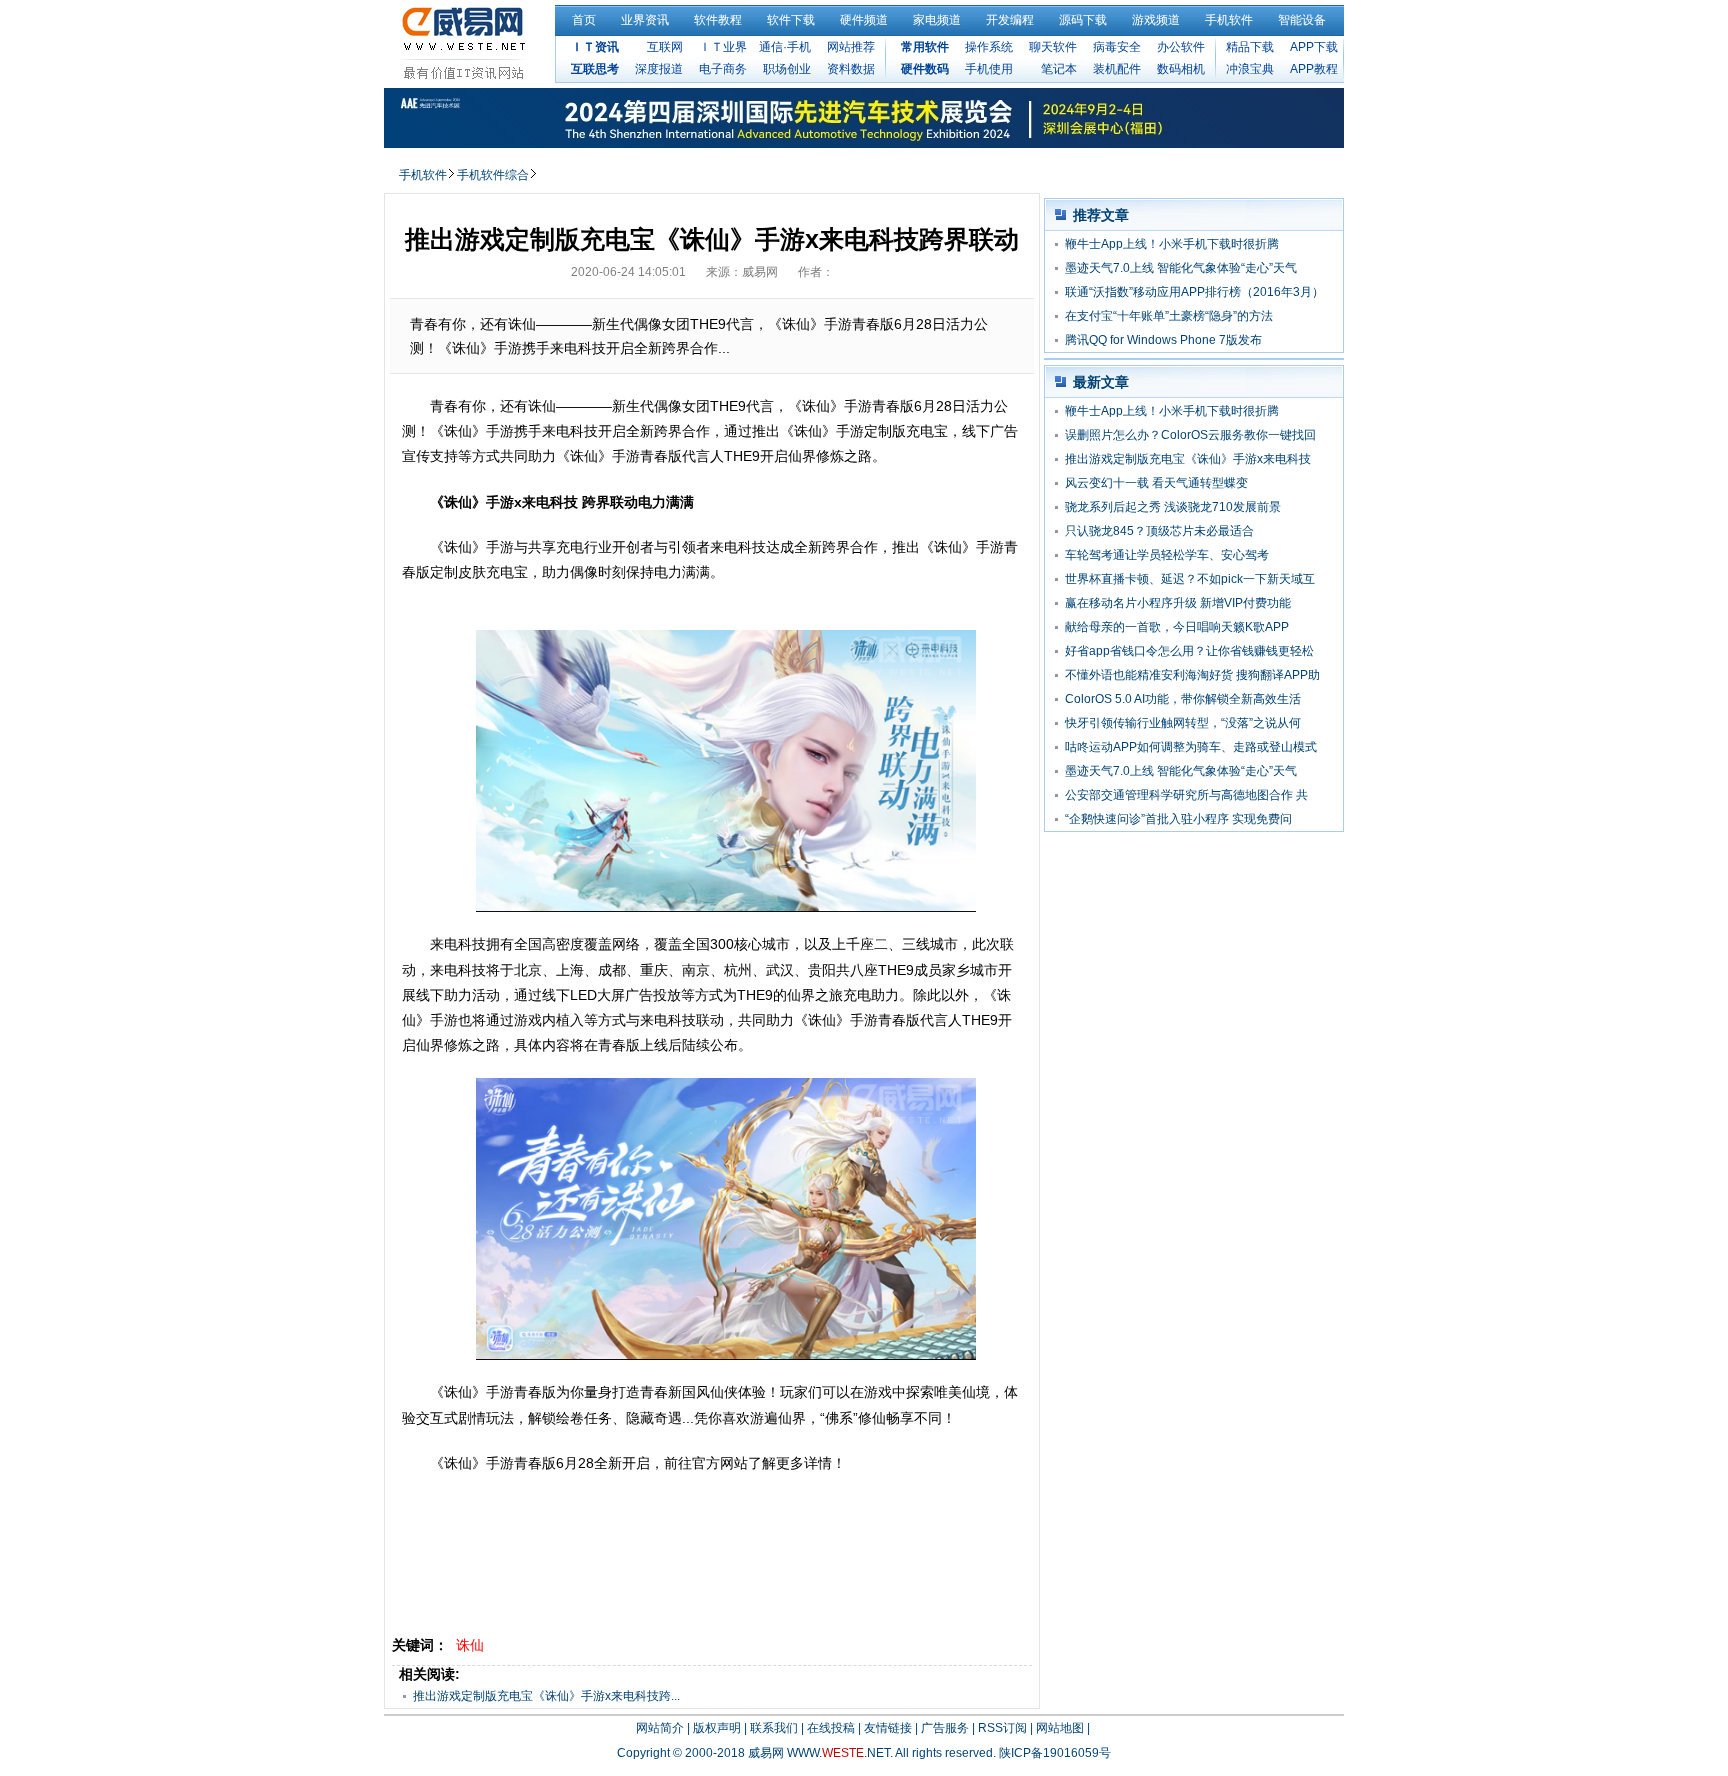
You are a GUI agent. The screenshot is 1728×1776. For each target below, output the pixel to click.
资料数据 (851, 69)
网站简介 (660, 1728)
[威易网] (466, 43)
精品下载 (1250, 47)
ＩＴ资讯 (595, 47)
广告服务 (945, 1728)
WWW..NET (838, 1753)
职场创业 (787, 69)
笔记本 (1059, 69)
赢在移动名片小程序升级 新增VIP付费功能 (1178, 603)
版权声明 (717, 1728)
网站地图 (1060, 1728)
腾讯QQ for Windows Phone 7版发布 (1163, 340)
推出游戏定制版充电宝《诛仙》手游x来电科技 (1188, 459)
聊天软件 (1053, 47)
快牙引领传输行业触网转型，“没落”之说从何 (1183, 723)
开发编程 (1010, 20)
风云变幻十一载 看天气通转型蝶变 (1156, 483)
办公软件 (1181, 47)
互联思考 (595, 69)
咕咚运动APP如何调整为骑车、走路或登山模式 (1191, 747)
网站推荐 (851, 47)
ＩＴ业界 (723, 47)
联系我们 (774, 1728)
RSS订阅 (1002, 1728)
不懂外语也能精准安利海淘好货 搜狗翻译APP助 (1192, 675)
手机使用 (989, 69)
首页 (584, 20)
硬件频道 (864, 20)
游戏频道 (1156, 20)
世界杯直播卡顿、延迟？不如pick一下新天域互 (1190, 579)
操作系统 (989, 47)
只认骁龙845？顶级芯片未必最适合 (1159, 531)
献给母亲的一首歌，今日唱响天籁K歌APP (1177, 627)
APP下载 (1314, 47)
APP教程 (1314, 69)
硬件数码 (925, 69)
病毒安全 (1117, 47)
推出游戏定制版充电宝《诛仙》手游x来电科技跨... (546, 1696)
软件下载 (791, 20)
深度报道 (659, 69)
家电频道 (937, 20)
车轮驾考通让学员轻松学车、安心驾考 (1167, 555)
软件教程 (718, 20)
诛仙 (470, 1645)
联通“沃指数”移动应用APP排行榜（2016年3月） (1194, 292)
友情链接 (888, 1728)
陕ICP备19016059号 (1055, 1753)
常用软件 (925, 47)
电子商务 (723, 69)
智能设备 (1302, 20)
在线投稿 (831, 1728)
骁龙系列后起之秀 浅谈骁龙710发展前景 (1173, 507)
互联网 (665, 47)
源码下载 (1083, 20)
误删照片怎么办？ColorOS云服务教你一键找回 (1190, 435)
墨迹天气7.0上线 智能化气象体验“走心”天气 (1181, 268)
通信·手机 (785, 47)
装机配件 (1117, 69)
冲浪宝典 (1250, 69)
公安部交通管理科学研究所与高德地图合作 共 (1186, 795)
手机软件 (1229, 20)
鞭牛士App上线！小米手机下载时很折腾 (1172, 244)
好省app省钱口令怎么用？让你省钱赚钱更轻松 (1189, 651)
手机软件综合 (493, 175)
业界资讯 (645, 20)
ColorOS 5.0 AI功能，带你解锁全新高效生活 (1183, 699)
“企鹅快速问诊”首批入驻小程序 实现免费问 (1178, 819)
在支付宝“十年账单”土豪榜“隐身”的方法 (1169, 316)
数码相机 (1181, 69)
